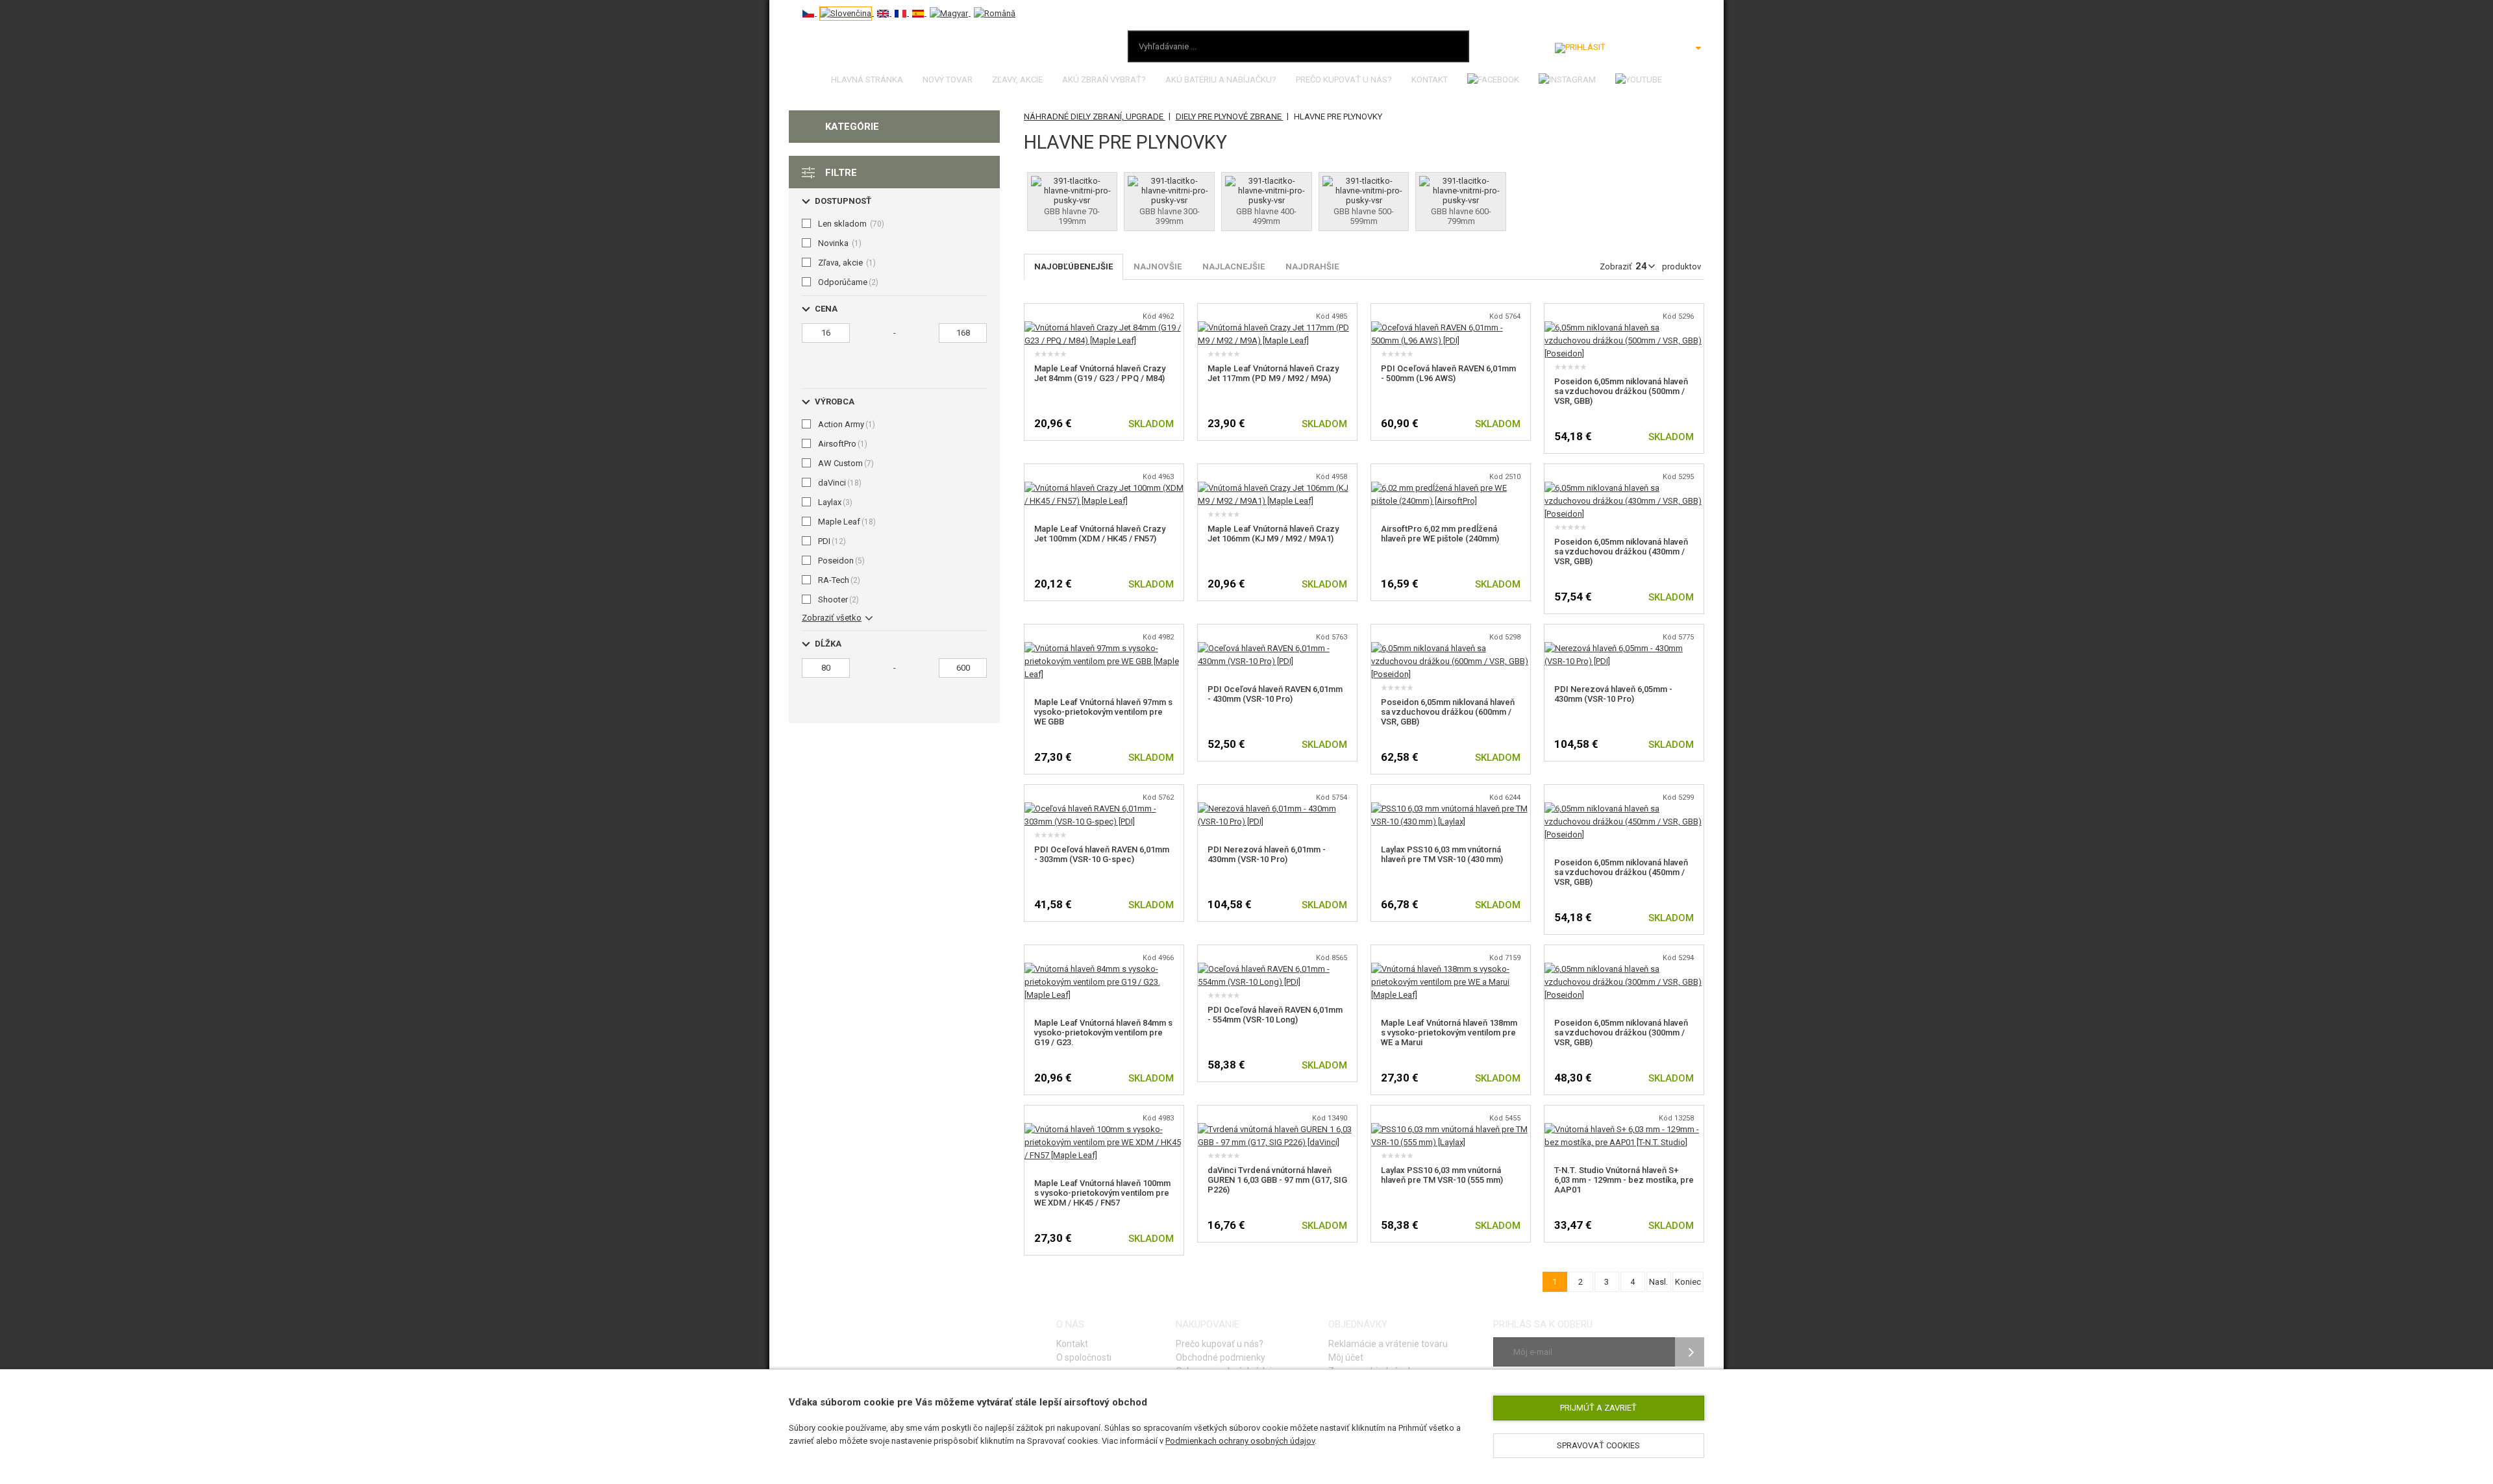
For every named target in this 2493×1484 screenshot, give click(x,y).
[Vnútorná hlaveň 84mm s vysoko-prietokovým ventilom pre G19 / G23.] (1104, 969)
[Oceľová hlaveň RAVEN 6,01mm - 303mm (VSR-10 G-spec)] (1104, 809)
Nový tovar (948, 80)
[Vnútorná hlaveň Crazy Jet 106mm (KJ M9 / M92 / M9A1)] (1277, 488)
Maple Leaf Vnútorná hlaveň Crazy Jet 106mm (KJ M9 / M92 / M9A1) (1273, 534)
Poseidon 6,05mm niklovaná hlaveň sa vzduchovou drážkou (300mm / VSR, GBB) (1621, 1033)
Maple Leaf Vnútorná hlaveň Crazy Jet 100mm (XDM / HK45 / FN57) (1100, 534)
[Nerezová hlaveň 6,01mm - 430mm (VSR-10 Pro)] (1277, 809)
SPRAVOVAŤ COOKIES (1598, 1445)
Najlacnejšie (1234, 266)
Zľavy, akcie (1017, 80)
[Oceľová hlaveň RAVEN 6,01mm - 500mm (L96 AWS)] (1451, 328)
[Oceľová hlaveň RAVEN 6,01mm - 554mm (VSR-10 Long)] (1277, 969)
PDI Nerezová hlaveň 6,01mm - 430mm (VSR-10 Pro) (1267, 854)
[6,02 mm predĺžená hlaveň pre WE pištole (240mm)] (1451, 488)
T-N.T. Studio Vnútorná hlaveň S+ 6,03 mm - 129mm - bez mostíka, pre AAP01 (1624, 1180)
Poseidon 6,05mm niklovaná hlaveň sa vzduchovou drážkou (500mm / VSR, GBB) (1621, 391)
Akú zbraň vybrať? (1104, 80)
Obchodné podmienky (1221, 1357)
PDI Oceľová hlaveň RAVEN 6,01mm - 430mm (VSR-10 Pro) (1275, 694)
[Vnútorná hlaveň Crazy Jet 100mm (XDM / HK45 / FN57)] (1104, 488)
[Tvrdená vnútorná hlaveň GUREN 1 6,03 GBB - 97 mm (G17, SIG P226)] (1277, 1129)
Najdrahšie (1312, 266)
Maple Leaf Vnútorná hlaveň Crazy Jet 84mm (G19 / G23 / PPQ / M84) (1100, 373)
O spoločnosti (1084, 1357)
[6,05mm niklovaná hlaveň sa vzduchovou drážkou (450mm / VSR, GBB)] (1624, 809)
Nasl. (1658, 1282)
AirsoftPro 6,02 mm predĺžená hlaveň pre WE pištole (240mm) (1440, 534)
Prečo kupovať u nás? (1344, 80)
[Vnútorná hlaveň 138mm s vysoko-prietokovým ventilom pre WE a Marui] (1451, 969)
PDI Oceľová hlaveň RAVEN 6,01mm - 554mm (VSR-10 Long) (1275, 1015)
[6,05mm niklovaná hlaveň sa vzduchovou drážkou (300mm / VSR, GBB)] (1624, 969)
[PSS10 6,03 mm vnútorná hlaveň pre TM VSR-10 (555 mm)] (1451, 1129)
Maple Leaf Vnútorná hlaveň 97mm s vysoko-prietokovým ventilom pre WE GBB (1103, 712)
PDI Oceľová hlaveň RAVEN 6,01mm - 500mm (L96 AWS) (1448, 373)
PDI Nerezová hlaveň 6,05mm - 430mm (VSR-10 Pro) (1613, 694)
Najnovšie (1158, 266)
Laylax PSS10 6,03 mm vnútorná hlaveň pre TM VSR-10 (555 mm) (1442, 1175)
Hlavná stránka (867, 80)
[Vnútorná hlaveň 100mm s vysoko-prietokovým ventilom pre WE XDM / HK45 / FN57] (1104, 1129)
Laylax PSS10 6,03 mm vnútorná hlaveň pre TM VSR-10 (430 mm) (1442, 854)
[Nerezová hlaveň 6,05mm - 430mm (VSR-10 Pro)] (1624, 648)
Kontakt (1430, 80)
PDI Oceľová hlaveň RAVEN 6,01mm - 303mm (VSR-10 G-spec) (1102, 854)
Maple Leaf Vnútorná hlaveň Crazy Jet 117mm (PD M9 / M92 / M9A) (1273, 373)
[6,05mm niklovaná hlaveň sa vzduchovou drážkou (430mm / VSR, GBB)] (1624, 488)
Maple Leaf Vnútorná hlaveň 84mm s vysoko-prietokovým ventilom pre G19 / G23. (1103, 1033)
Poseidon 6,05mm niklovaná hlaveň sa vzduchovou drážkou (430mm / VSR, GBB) (1621, 551)
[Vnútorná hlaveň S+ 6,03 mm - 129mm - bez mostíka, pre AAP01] (1624, 1129)
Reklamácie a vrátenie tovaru (1388, 1344)
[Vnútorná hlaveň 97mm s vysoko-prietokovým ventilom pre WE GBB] (1104, 648)
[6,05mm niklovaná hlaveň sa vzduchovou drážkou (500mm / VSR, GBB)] (1624, 328)
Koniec (1688, 1282)
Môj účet (1346, 1357)
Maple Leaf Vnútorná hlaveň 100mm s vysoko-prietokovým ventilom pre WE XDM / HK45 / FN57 (1102, 1193)
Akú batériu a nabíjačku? (1221, 80)
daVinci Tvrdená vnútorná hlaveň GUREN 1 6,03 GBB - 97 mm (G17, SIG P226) (1277, 1180)
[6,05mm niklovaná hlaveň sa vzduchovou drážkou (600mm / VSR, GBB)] (1451, 648)
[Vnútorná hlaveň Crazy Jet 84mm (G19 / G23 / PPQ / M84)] (1104, 328)
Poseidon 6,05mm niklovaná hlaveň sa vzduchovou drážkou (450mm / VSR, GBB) (1621, 872)
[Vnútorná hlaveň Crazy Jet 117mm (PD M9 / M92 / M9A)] (1277, 328)
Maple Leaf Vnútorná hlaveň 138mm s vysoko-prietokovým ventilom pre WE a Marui (1449, 1033)
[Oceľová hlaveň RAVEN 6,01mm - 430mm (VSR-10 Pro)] (1277, 648)
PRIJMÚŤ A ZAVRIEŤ (1598, 1408)
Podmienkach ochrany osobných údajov (1240, 1441)
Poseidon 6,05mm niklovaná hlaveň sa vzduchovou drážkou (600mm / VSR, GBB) (1448, 712)
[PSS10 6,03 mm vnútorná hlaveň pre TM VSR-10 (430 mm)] (1451, 809)
